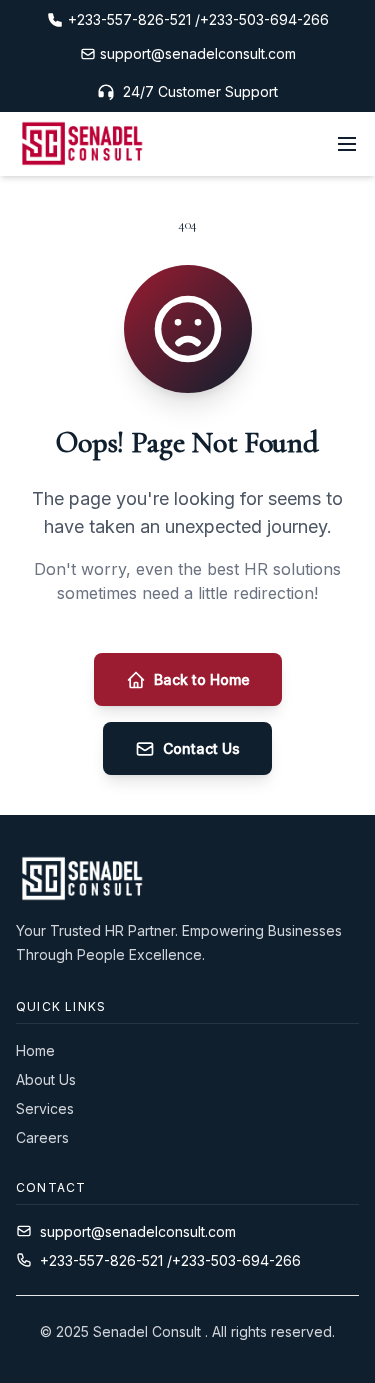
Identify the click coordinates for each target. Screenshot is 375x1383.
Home (35, 1050)
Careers (42, 1137)
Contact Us (201, 748)
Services (45, 1108)
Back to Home (202, 679)
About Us (46, 1079)
